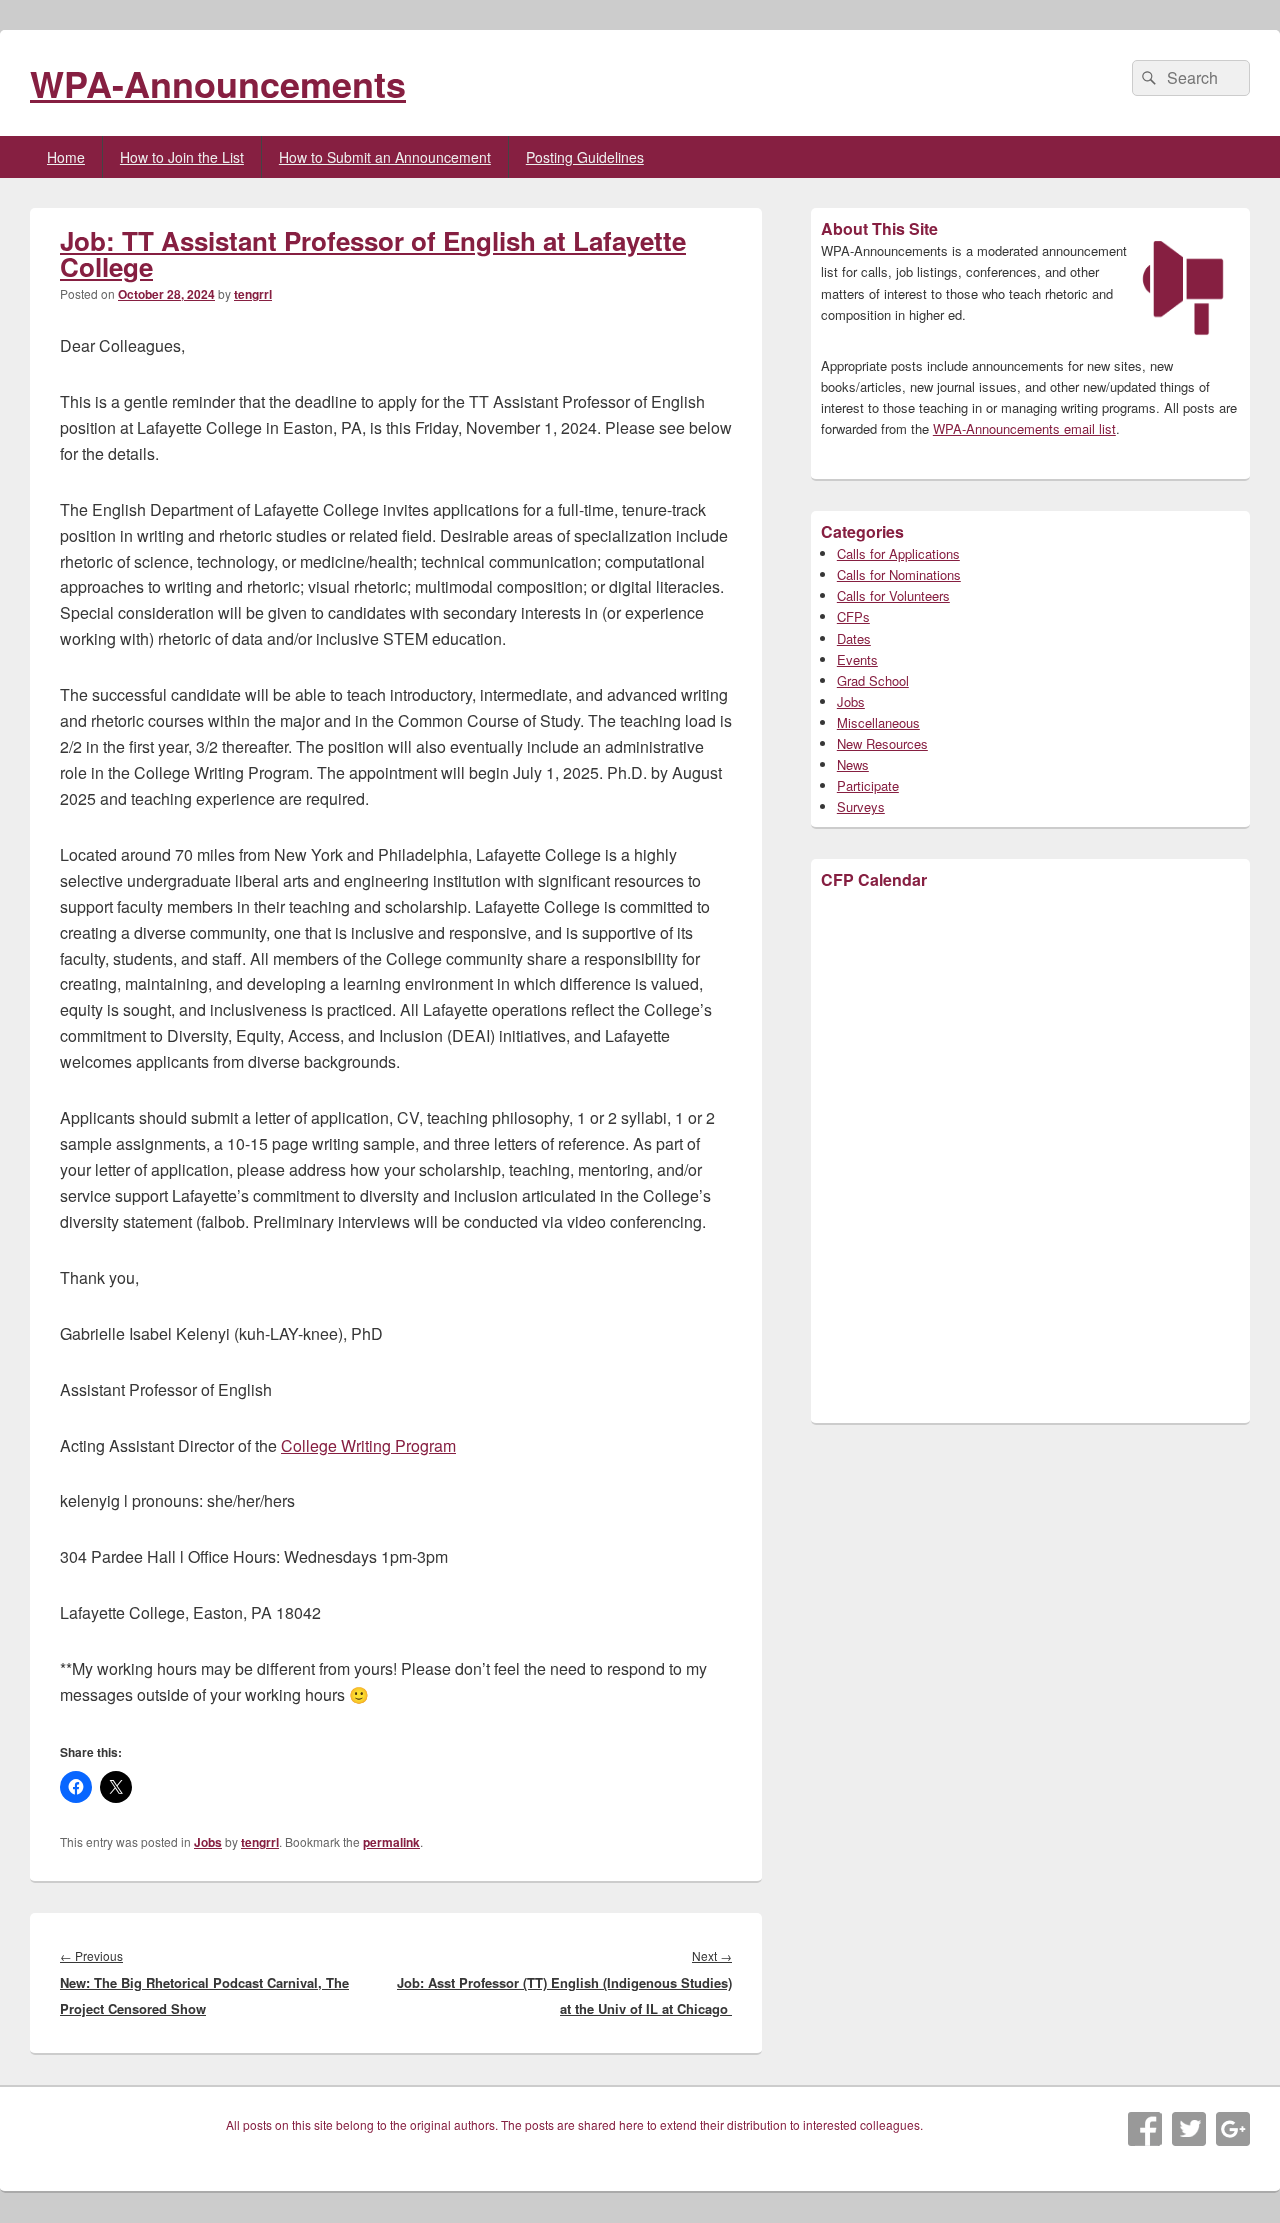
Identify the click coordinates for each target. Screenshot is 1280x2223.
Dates (854, 638)
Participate (868, 785)
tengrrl (253, 294)
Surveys (861, 806)
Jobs (208, 1842)
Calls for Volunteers (893, 595)
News (853, 764)
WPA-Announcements (218, 83)
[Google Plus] (1233, 2129)
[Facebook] (1145, 2129)
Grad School (873, 680)
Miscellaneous (878, 722)
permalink (391, 1842)
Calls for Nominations (899, 574)
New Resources (882, 743)
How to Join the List (182, 157)
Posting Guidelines (585, 157)
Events (857, 659)
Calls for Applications (898, 553)
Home (66, 157)
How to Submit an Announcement (385, 157)
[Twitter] (1189, 2129)
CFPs (853, 616)
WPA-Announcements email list (1024, 428)
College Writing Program (368, 1445)
